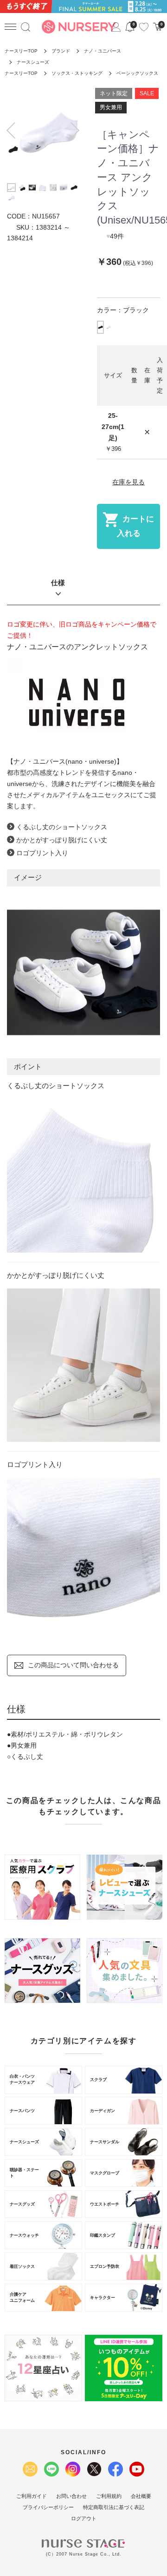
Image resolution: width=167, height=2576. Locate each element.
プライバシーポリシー (48, 2507)
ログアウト (84, 2518)
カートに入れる (136, 526)
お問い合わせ (71, 2496)
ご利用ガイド (32, 2496)
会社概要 (141, 2496)
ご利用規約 (109, 2496)
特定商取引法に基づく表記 (114, 2507)
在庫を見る (128, 482)
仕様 (58, 583)
